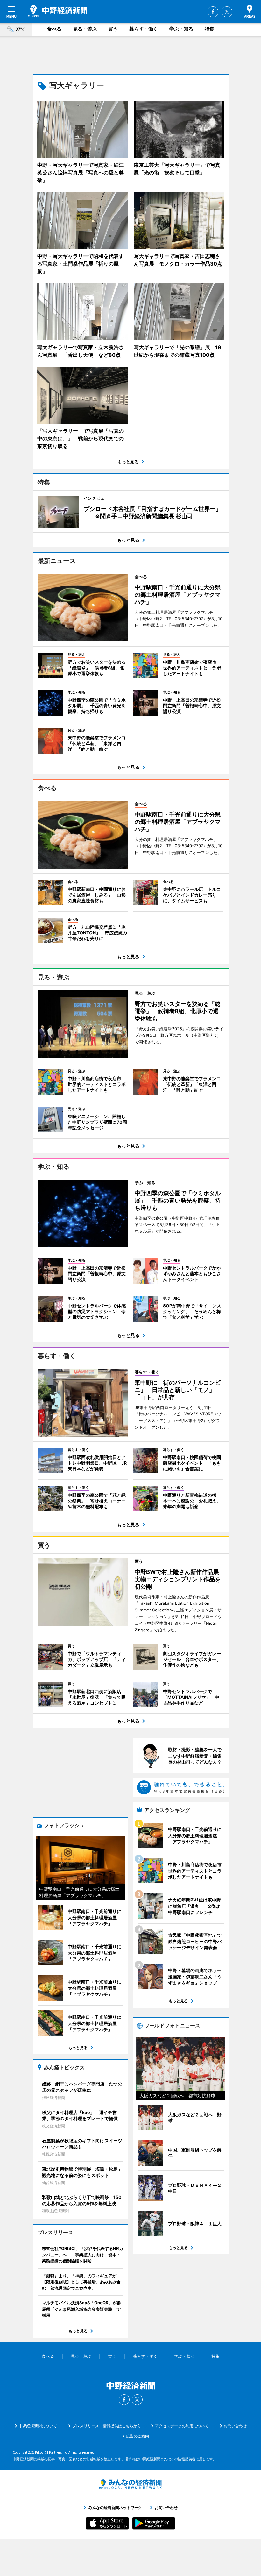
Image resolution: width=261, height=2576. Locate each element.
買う (113, 29)
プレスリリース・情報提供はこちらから (107, 2426)
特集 (209, 29)
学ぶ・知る (181, 29)
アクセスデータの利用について (182, 2426)
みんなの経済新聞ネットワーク (130, 2484)
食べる (54, 29)
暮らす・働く (144, 29)
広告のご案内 (138, 2436)
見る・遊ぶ (85, 29)
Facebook (213, 12)
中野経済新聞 (57, 11)
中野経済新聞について (38, 2426)
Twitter (227, 12)
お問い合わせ (235, 2426)
